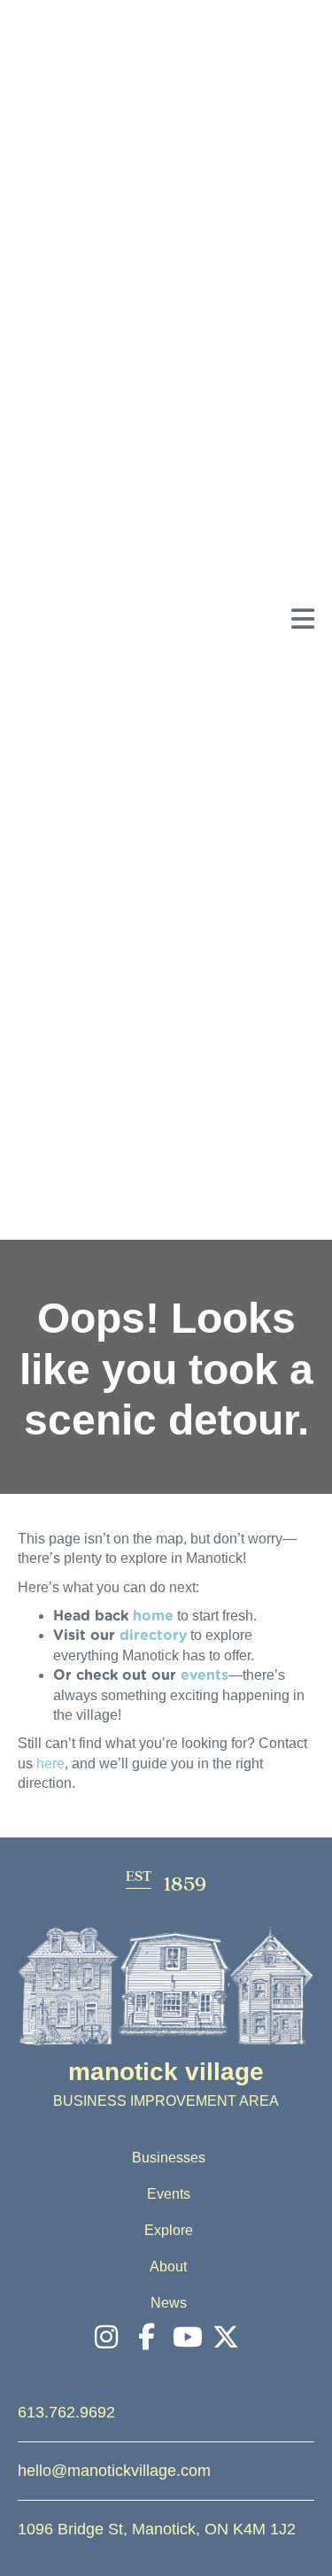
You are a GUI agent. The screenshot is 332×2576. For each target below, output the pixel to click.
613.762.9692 (66, 2412)
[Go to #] (186, 2338)
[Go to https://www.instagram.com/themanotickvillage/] (106, 2338)
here (50, 1764)
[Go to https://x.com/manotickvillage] (226, 2338)
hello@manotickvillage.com (114, 2471)
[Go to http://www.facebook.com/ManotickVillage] (146, 2338)
